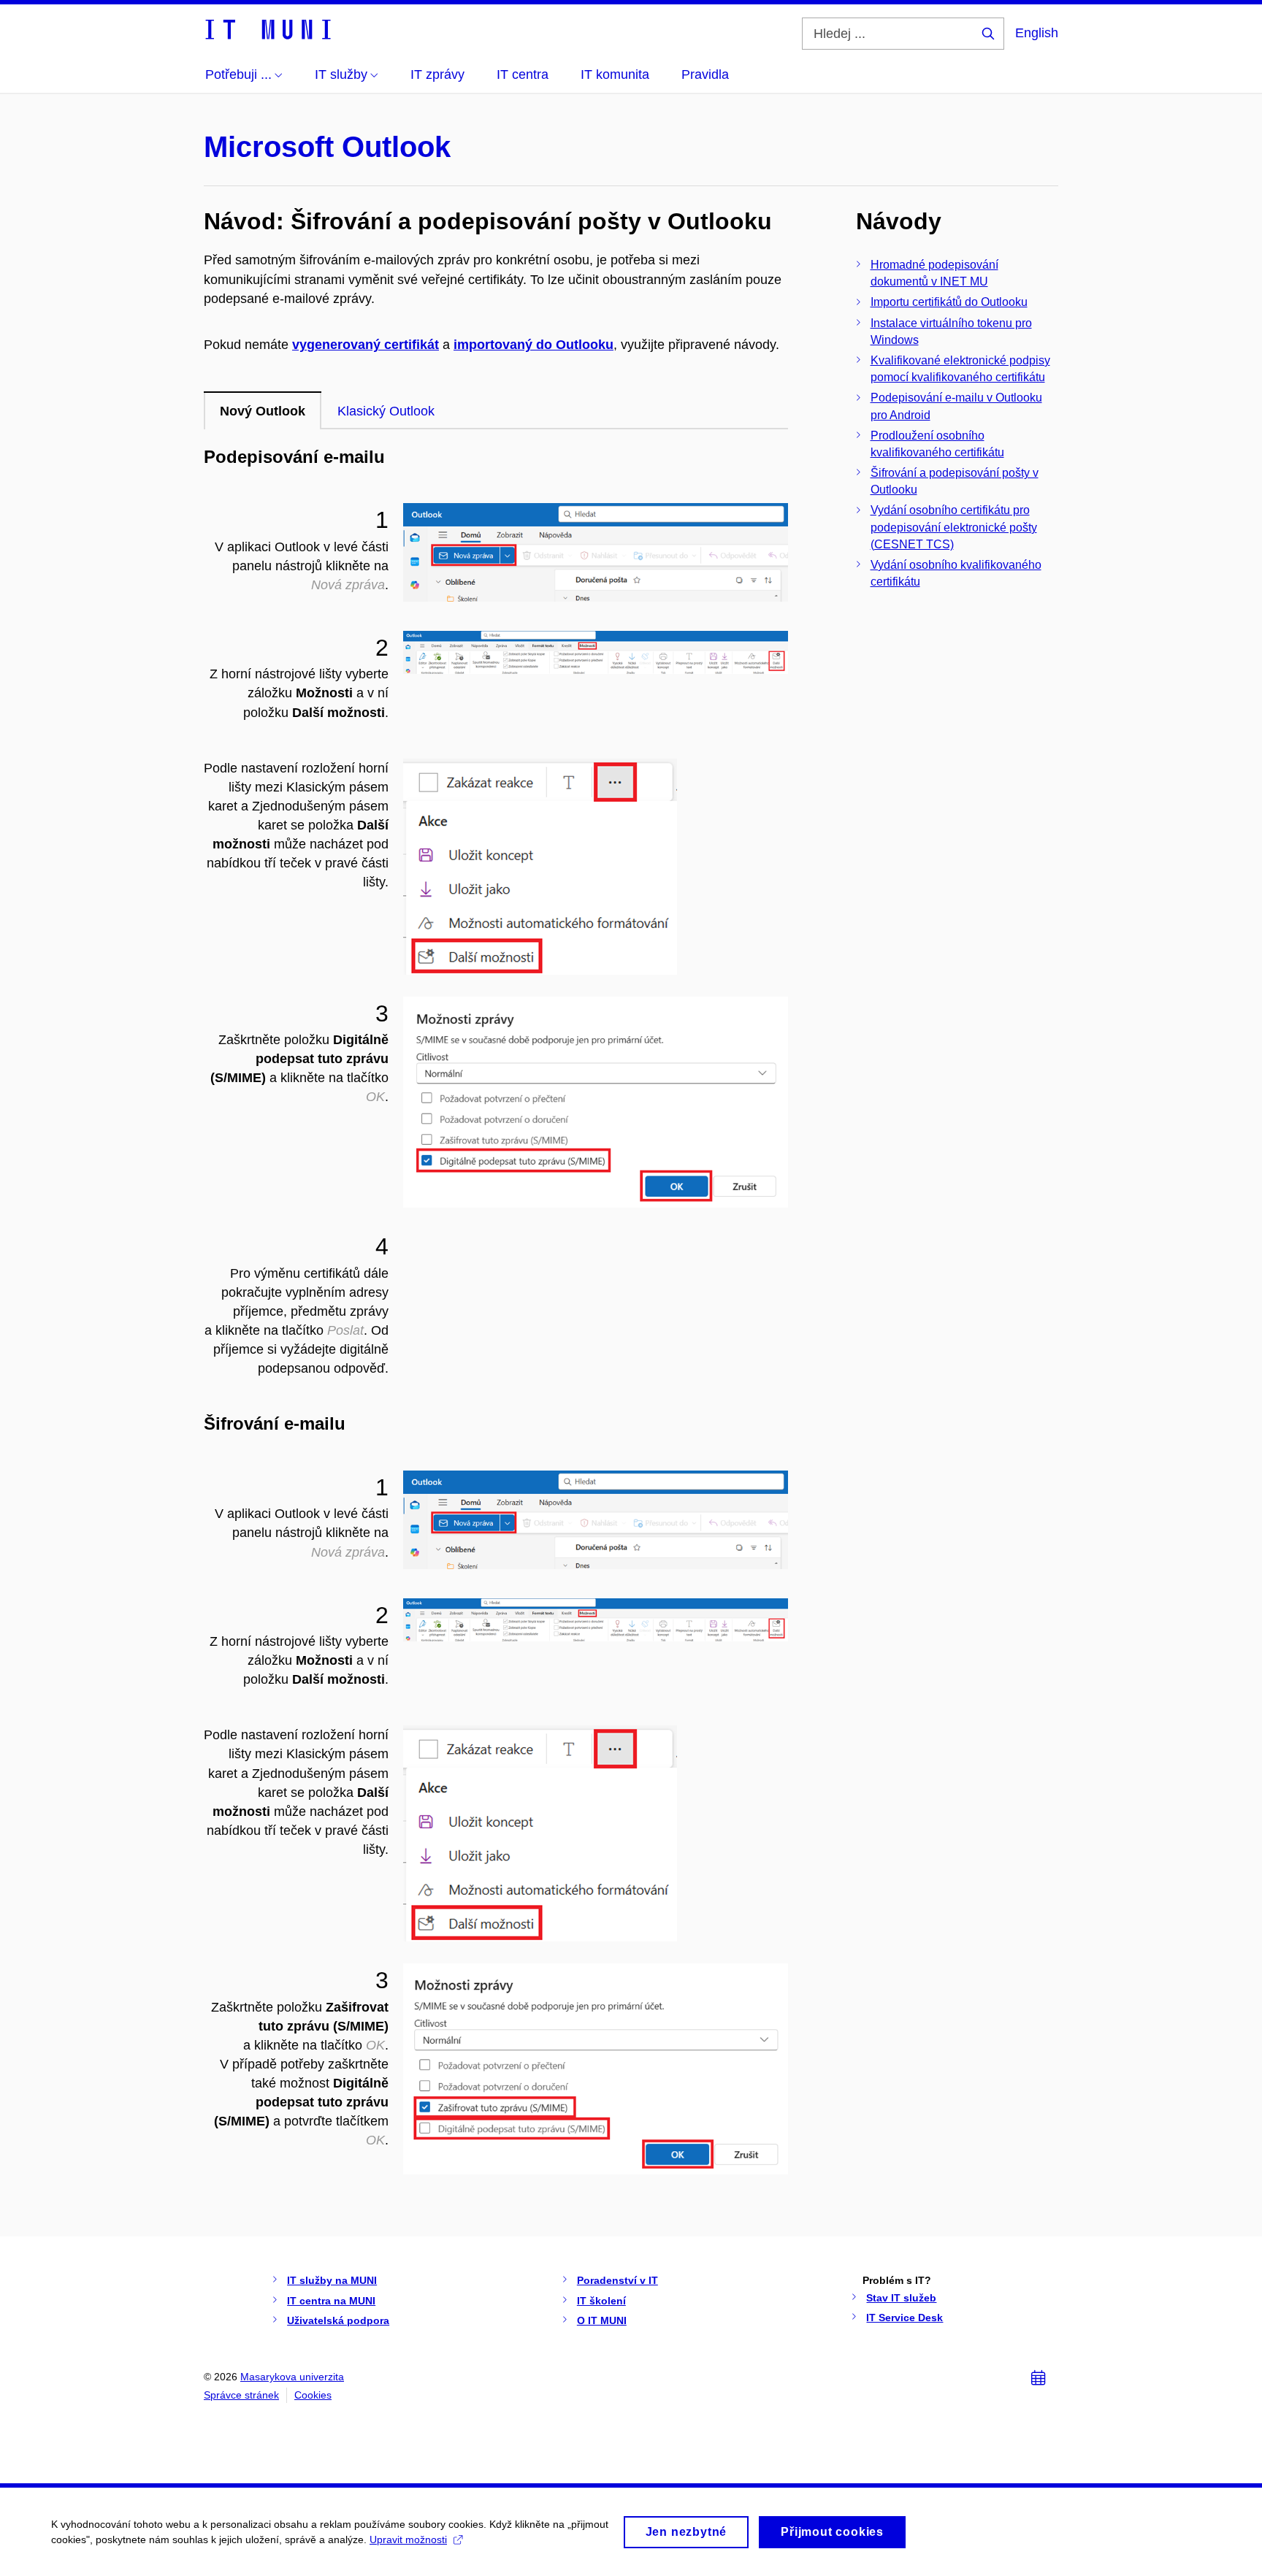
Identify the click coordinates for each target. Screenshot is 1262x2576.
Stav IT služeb (901, 2298)
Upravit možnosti (408, 2539)
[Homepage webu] (267, 28)
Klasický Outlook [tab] (386, 411)
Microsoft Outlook (327, 147)
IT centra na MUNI (331, 2301)
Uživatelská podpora (338, 2320)
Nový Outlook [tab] (263, 411)
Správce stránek (241, 2395)
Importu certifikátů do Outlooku (949, 302)
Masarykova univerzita (292, 2377)
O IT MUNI (602, 2320)
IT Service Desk (905, 2318)
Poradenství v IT (617, 2280)
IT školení (601, 2301)
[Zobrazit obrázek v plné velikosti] (596, 552)
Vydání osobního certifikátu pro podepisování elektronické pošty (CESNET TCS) (954, 527)
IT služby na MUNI (332, 2280)
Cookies (313, 2395)
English (1037, 33)
